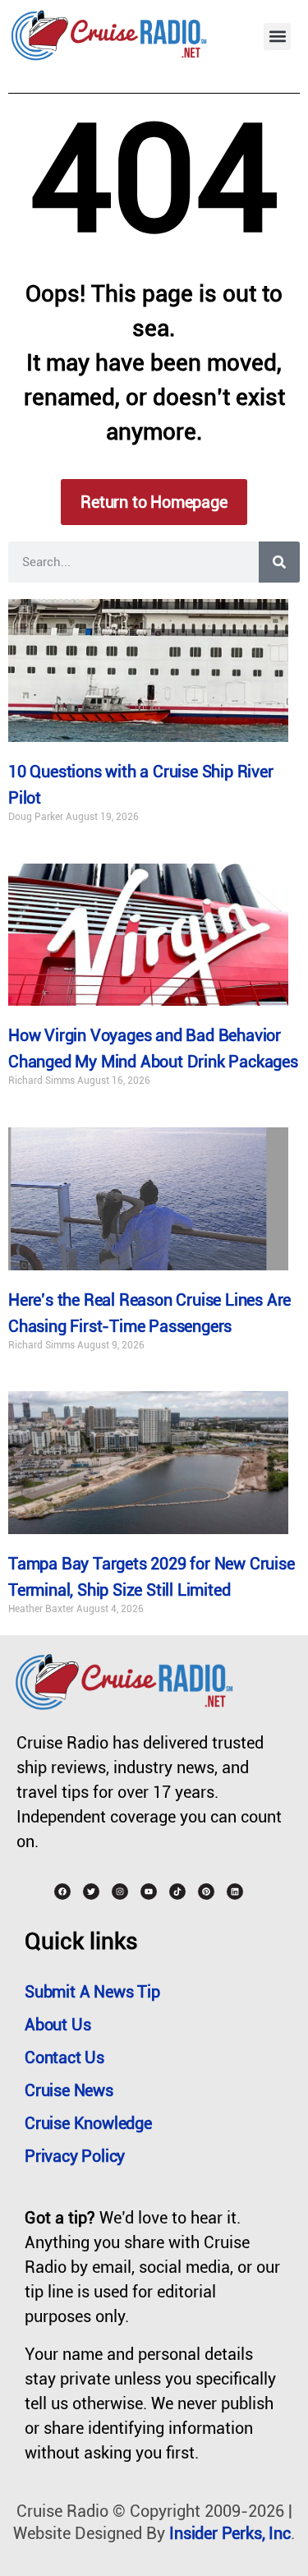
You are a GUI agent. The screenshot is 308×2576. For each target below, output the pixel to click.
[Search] (279, 562)
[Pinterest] (206, 1892)
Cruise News (69, 2090)
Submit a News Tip (92, 1992)
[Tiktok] (177, 1892)
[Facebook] (62, 1892)
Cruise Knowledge (88, 2123)
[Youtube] (149, 1892)
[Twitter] (91, 1892)
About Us (57, 2025)
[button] (277, 37)
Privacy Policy (75, 2156)
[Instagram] (120, 1892)
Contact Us (64, 2058)
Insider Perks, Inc (230, 2533)
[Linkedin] (235, 1892)
